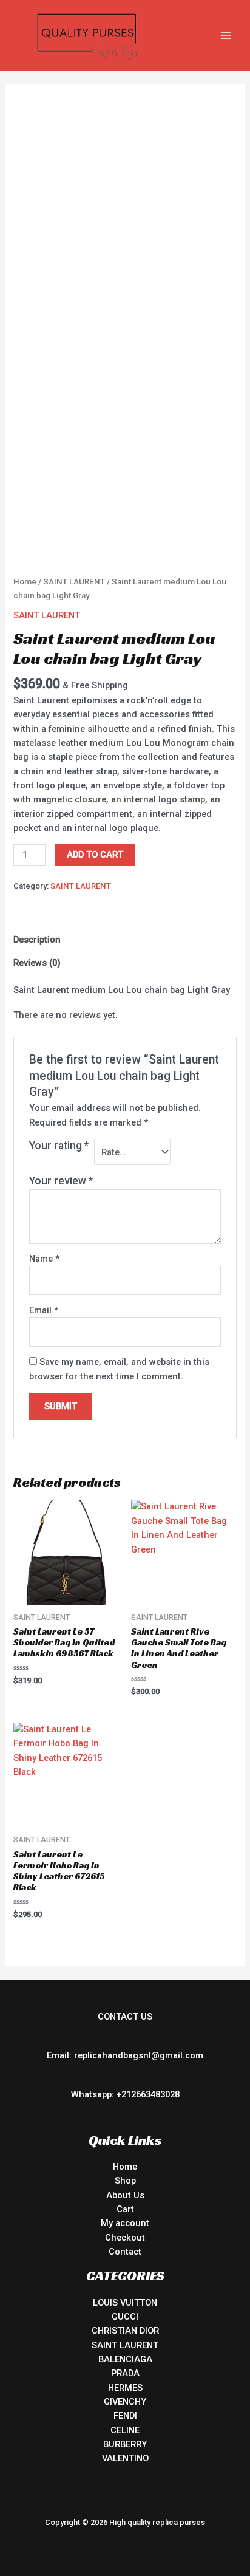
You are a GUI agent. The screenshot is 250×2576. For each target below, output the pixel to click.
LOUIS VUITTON (125, 2303)
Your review (61, 1181)
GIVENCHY (125, 2402)
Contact (125, 2252)
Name (44, 1259)
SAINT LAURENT (74, 582)
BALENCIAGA (125, 2359)
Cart (125, 2209)
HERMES (125, 2388)
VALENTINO (125, 2458)
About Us (125, 2195)
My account (125, 2223)
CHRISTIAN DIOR (125, 2331)
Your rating (59, 1146)
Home (25, 582)
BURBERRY (125, 2444)
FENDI (125, 2416)
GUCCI (125, 2317)
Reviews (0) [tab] (37, 963)
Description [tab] (37, 940)
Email (44, 1310)
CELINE (125, 2430)
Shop (125, 2181)
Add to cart (95, 855)
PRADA (125, 2373)
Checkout (125, 2238)
